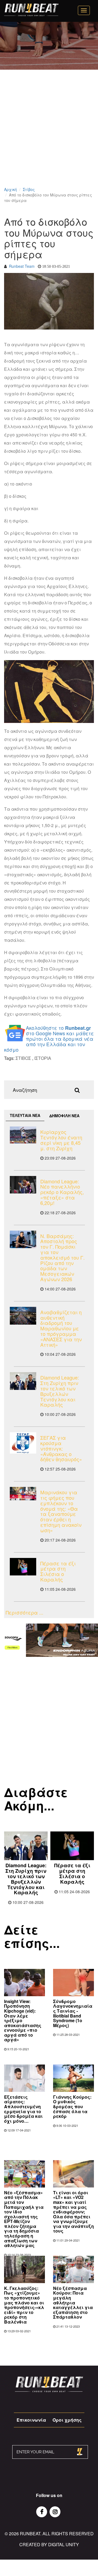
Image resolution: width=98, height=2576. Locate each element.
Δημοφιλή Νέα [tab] (64, 1116)
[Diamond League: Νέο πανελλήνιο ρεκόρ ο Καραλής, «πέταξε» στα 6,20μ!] (23, 1185)
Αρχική (10, 189)
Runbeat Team (22, 266)
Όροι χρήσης (67, 2420)
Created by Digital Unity (49, 2544)
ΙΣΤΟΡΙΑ (43, 1058)
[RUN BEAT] (31, 10)
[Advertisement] (49, 135)
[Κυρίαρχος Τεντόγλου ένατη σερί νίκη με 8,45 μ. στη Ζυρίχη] (23, 1135)
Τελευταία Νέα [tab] (25, 1115)
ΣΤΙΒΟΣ (23, 1058)
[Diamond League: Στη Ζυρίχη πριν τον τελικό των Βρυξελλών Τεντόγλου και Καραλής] (23, 1381)
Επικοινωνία (31, 2420)
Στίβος (29, 189)
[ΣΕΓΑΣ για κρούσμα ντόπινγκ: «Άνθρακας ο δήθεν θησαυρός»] (23, 1443)
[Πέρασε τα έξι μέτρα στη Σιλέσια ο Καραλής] (23, 1567)
